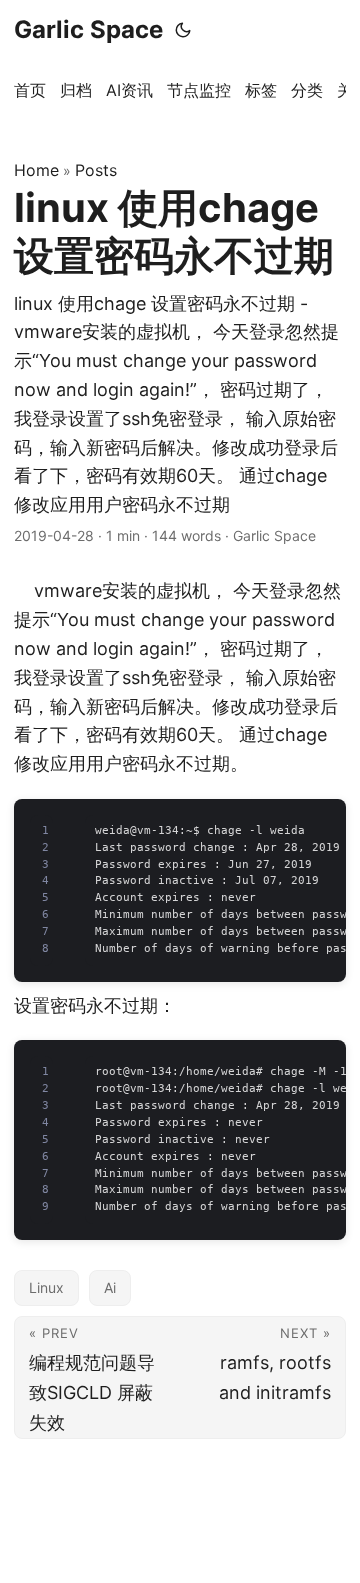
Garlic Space (88, 29)
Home (36, 170)
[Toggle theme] (183, 30)
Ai (110, 1287)
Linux (46, 1287)
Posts (96, 170)
